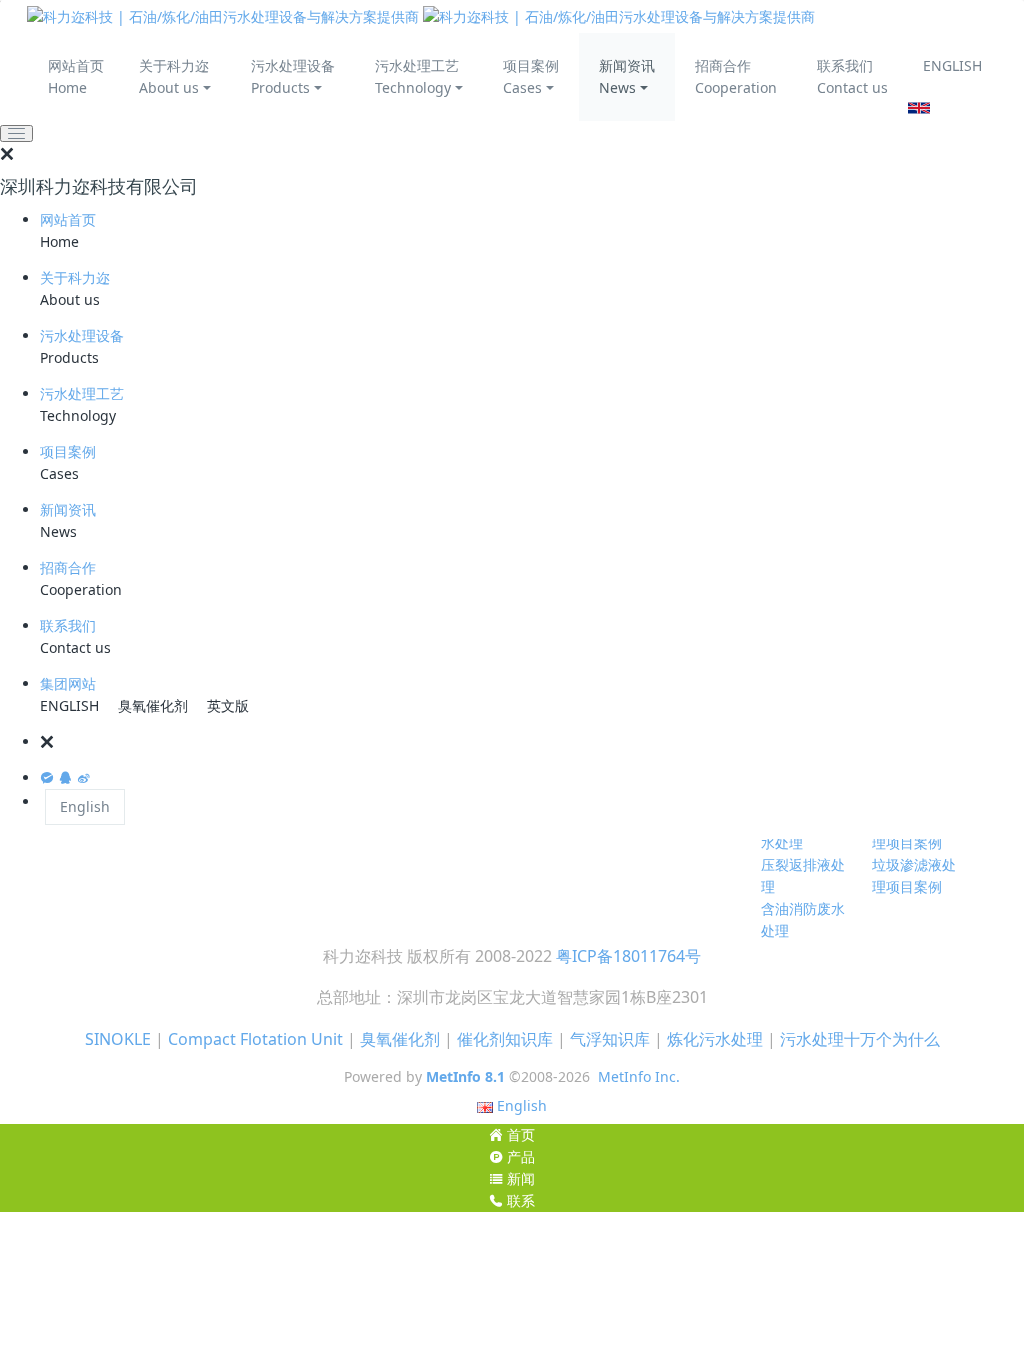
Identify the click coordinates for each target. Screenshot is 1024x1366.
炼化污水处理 (715, 1039)
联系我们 (68, 625)
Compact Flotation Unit (255, 1039)
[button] (532, 742)
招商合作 (68, 567)
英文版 (228, 705)
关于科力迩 (75, 277)
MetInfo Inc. (639, 1076)
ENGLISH (952, 65)
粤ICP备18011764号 (628, 956)
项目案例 (68, 451)
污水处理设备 (82, 335)
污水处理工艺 (82, 393)
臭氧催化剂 (153, 705)
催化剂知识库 (505, 1039)
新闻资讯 (68, 509)
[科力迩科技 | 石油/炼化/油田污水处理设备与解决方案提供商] (421, 16)
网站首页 (68, 219)
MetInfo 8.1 (465, 1076)
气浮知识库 (610, 1039)
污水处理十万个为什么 (860, 1039)
